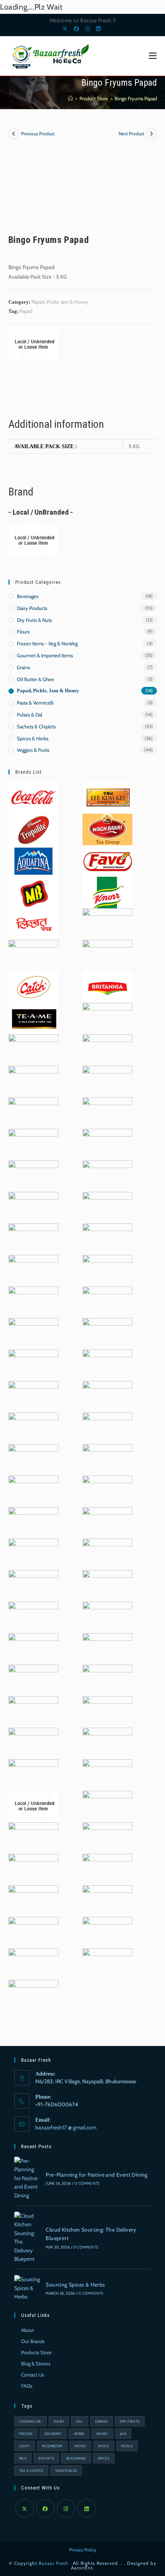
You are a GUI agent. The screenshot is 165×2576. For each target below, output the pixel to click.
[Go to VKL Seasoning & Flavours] (107, 1837)
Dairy (59, 2421)
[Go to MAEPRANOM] (33, 1932)
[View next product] (152, 134)
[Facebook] (45, 2508)
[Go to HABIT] (33, 1680)
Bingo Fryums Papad (136, 98)
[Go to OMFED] (107, 1743)
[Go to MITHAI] (33, 1648)
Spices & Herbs (33, 738)
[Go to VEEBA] (33, 1585)
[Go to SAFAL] (33, 1963)
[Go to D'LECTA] (107, 1049)
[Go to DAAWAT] (107, 1301)
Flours (23, 632)
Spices (104, 2458)
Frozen (26, 2434)
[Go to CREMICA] (107, 1932)
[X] (25, 2508)
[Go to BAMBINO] (33, 1995)
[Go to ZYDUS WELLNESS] (107, 1963)
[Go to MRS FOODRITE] (107, 1806)
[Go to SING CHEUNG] (33, 1081)
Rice (23, 2458)
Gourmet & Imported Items (45, 655)
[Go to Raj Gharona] (107, 1238)
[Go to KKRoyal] (33, 1301)
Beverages (28, 596)
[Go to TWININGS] (107, 1144)
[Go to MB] (33, 892)
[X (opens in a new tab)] (66, 29)
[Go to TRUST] (107, 1774)
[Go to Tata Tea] (33, 1207)
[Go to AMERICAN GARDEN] (107, 923)
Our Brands (33, 2341)
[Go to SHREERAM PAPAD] (33, 1364)
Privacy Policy (83, 2550)
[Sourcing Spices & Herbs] (27, 2288)
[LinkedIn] (87, 2508)
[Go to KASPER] (33, 1112)
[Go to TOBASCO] (107, 1333)
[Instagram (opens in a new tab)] (87, 29)
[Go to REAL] (107, 1554)
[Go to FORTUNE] (33, 1743)
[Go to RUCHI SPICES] (107, 1459)
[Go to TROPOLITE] (33, 829)
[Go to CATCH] (33, 986)
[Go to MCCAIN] (33, 1491)
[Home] (70, 98)
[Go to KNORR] (107, 892)
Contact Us (32, 2375)
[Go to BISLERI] (33, 1900)
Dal (80, 2421)
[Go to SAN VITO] (107, 1869)
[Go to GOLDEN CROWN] (33, 1144)
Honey (102, 2434)
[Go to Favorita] (33, 1175)
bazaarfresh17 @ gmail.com (66, 2127)
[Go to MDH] (107, 1711)
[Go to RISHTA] (33, 1459)
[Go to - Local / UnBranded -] (33, 1806)
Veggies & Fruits (33, 750)
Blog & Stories (36, 2363)
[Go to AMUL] (33, 1238)
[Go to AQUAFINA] (33, 860)
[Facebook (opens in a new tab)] (76, 29)
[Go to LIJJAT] (33, 923)
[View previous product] (14, 134)
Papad (26, 311)
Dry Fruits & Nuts (34, 620)
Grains (23, 667)
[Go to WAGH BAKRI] (107, 829)
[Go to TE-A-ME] (33, 1018)
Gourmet (53, 2434)
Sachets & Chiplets (36, 726)
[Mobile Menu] (153, 56)
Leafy (25, 2446)
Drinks (101, 2421)
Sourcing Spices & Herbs (75, 2285)
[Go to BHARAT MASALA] (107, 1396)
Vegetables (66, 2470)
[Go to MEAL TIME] (107, 1617)
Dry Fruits (130, 2421)
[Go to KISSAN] (107, 1175)
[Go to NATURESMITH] (107, 1364)
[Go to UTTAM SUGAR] (33, 1049)
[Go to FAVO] (107, 860)
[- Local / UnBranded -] (33, 345)
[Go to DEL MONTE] (107, 1018)
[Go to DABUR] (33, 955)
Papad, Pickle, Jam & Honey (60, 302)
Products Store (36, 2352)
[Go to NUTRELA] (107, 1270)
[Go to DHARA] (107, 1112)
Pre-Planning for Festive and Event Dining (97, 2175)
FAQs (27, 2386)
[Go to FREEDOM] (33, 1774)
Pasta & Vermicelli (35, 703)
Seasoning (76, 2458)
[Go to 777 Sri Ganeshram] (33, 1270)
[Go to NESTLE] (33, 1837)
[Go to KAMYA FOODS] (107, 1648)
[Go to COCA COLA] (33, 797)
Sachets (46, 2458)
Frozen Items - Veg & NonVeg (47, 643)
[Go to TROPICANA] (33, 1617)
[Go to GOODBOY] (107, 1428)
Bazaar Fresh (54, 2563)
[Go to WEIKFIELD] (33, 1554)
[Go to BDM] (107, 1680)
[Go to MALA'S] (33, 1522)
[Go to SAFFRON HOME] (107, 1585)
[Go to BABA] (107, 955)
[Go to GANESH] (33, 1869)
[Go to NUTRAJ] (107, 1491)
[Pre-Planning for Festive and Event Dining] (27, 2178)
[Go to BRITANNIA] (107, 986)
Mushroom (52, 2446)
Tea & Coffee (31, 2470)
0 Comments (87, 2183)
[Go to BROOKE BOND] (33, 1428)
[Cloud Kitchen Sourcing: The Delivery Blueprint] (27, 2237)
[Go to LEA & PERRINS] (107, 1900)
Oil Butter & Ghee (35, 679)
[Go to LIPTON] (107, 1522)
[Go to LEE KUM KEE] (107, 797)
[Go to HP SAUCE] (33, 1396)
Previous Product (38, 134)
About (27, 2330)
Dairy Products (32, 608)
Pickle (127, 2446)
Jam (123, 2434)
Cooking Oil (31, 2421)
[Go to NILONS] (33, 1333)
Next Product (131, 134)
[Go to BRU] (107, 1081)
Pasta (104, 2446)
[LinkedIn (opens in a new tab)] (97, 29)
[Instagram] (66, 2508)
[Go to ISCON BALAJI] (33, 1711)
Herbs (79, 2434)
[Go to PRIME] (107, 1207)
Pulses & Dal (30, 715)
